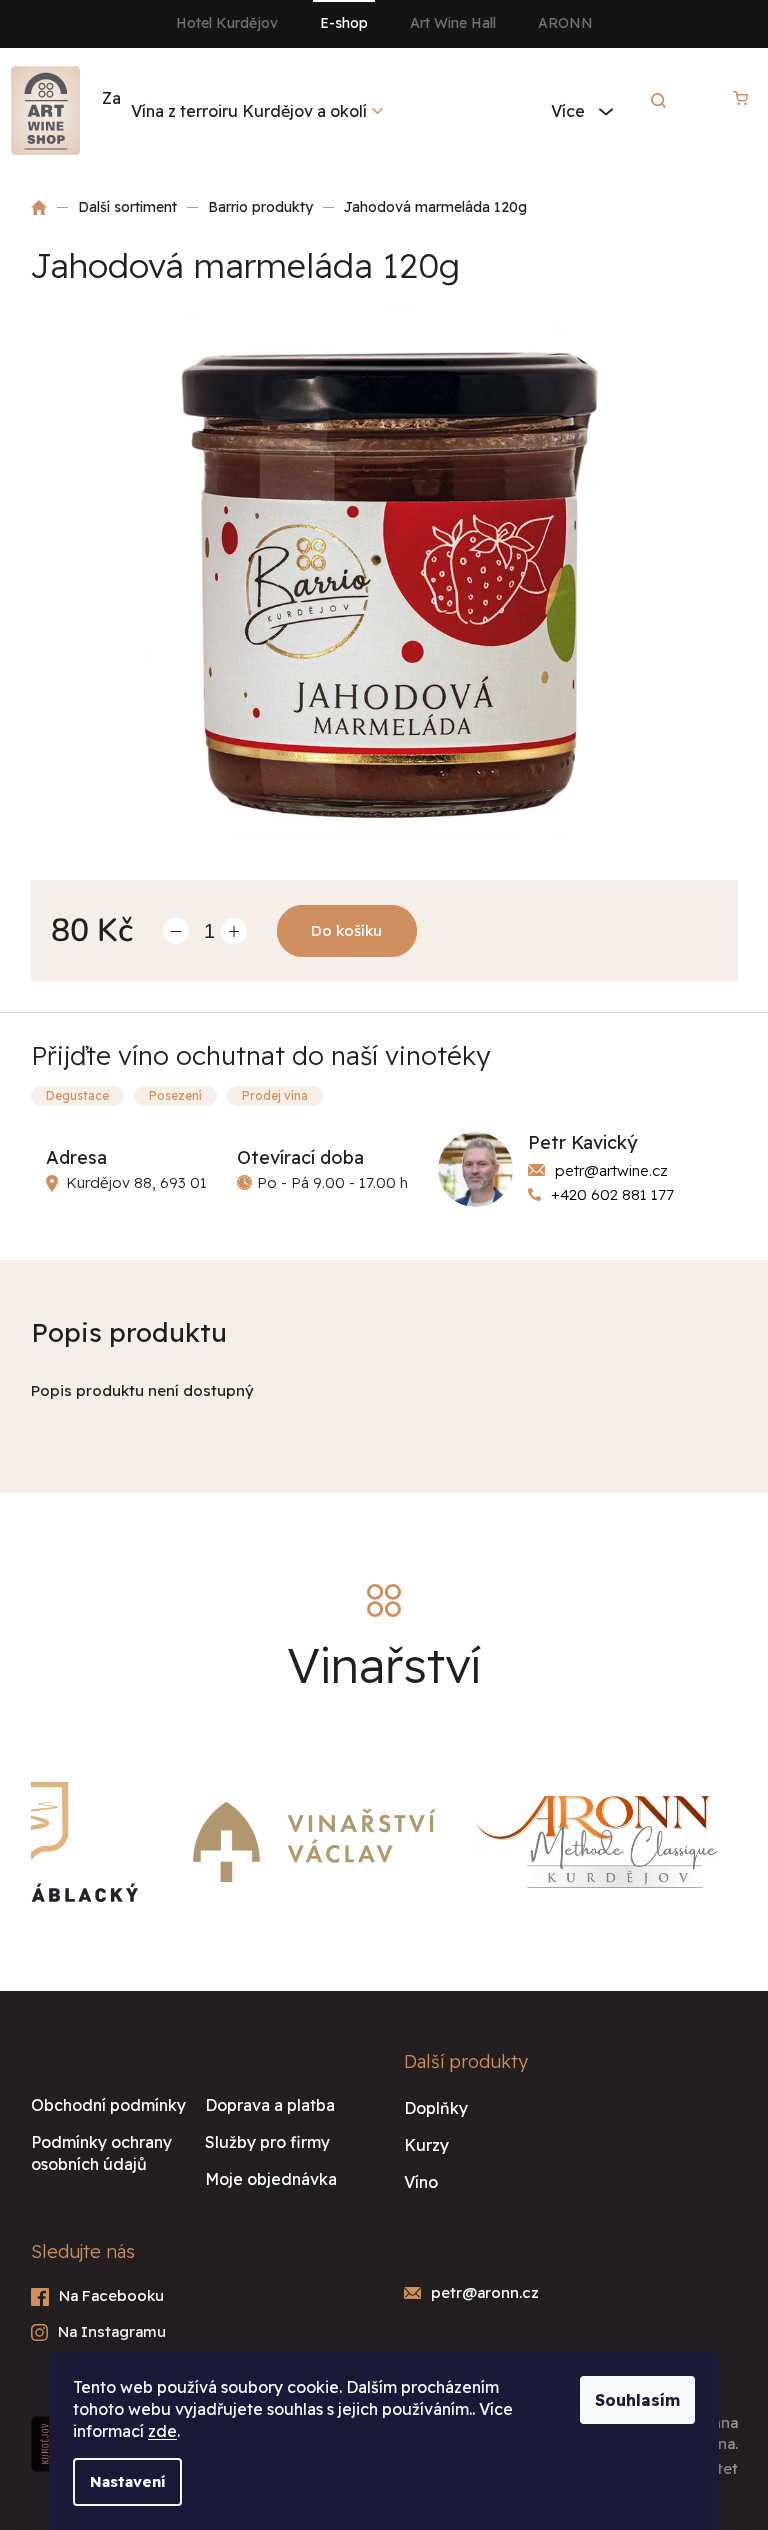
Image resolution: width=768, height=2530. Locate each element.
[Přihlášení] (691, 98)
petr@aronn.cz (485, 2292)
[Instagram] (198, 2332)
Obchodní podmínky (108, 2105)
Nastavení (127, 2481)
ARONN (565, 23)
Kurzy (426, 2145)
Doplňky (436, 2108)
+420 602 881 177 (612, 1194)
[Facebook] (198, 2296)
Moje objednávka (271, 2179)
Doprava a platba (270, 2105)
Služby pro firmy (267, 2142)
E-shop (344, 23)
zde (162, 2431)
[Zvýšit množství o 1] (234, 931)
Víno (421, 2182)
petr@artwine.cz (611, 1170)
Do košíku (346, 930)
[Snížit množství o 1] (176, 931)
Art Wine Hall (453, 23)
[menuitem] (257, 110)
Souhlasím (637, 2400)
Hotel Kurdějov (227, 23)
